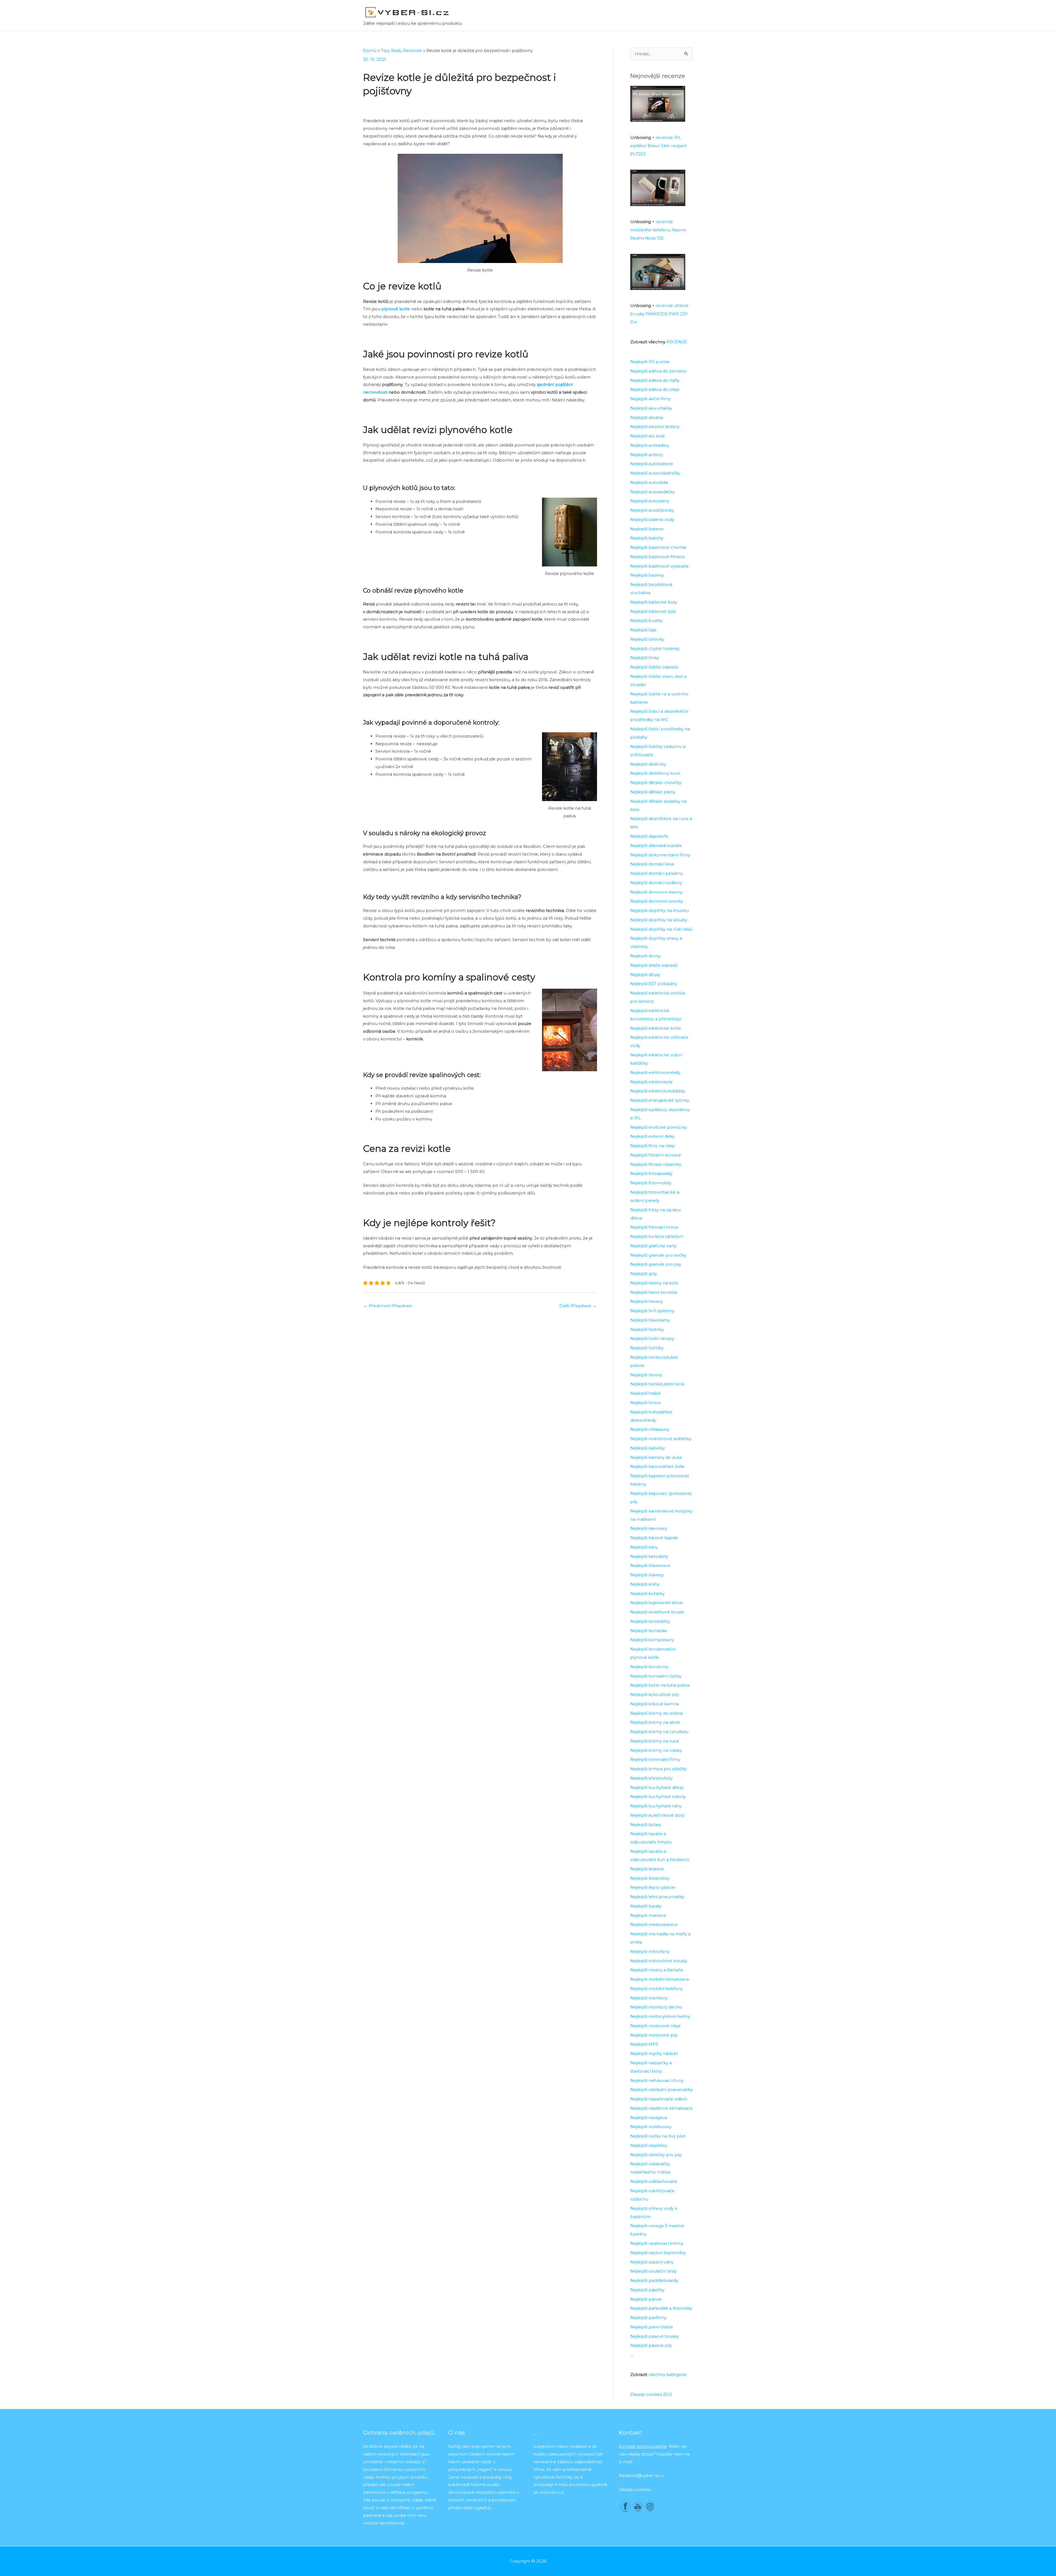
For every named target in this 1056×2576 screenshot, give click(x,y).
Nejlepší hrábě (645, 1393)
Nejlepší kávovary (649, 1528)
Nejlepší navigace (649, 2118)
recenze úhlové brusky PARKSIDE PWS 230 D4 (659, 314)
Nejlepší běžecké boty (654, 602)
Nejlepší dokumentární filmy (660, 855)
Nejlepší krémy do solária (657, 1713)
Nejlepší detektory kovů (655, 773)
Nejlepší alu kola (647, 436)
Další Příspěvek (578, 1306)
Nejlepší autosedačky (653, 492)
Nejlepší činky (645, 658)
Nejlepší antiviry (647, 455)
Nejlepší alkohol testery (655, 427)
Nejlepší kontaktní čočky (656, 1676)
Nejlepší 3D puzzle (650, 362)
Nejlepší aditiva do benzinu (658, 371)
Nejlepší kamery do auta (656, 1457)
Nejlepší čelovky (647, 639)
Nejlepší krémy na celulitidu (659, 1732)
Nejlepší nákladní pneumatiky (662, 2089)
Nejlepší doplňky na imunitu (660, 910)
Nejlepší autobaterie (652, 464)
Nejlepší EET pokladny (654, 984)
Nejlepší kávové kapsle (654, 1538)
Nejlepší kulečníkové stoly (657, 1815)
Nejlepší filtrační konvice (656, 1155)
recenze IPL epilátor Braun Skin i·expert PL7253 (658, 146)
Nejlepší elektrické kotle (656, 1028)
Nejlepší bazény (647, 575)
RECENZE (677, 342)
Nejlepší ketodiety (649, 1556)
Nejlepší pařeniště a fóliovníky (661, 2308)
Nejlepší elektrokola (651, 1082)
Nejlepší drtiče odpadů (654, 965)
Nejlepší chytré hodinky (655, 649)
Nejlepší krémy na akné (655, 1722)
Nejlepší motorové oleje (655, 2026)
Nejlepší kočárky (647, 1593)
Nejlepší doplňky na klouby (659, 920)
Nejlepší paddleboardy (654, 2280)
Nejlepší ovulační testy (654, 2271)
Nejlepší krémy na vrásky (656, 1750)
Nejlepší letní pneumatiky (657, 1897)
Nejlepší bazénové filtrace (658, 557)
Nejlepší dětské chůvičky (656, 783)
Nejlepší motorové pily (654, 2035)
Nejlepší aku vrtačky (651, 408)
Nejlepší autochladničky (655, 473)
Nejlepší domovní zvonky (657, 901)
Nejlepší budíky (647, 620)
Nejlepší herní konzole (654, 1292)
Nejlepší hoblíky (647, 1329)
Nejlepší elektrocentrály (655, 1072)
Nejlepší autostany (650, 501)
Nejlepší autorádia (649, 482)
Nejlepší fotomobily (651, 1183)
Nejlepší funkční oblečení (657, 1236)
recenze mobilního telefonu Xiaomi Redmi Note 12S (658, 230)
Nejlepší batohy (647, 538)
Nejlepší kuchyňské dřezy (657, 1787)
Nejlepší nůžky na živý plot (658, 2136)
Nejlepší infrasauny (650, 1429)
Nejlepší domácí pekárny (657, 873)
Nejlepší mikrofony (650, 1951)
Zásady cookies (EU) (651, 2394)
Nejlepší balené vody (652, 520)
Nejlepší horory (646, 1375)
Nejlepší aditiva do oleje (655, 389)
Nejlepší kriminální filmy (655, 1759)
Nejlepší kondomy (649, 1667)
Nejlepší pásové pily (651, 2345)
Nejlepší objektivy (649, 2145)
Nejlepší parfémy (648, 2318)
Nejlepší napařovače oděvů (659, 2099)
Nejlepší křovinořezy (651, 1778)
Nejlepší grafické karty (653, 1246)
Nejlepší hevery (647, 1301)
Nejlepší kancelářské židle (657, 1466)
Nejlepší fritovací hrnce (654, 1227)
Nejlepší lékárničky (650, 1878)
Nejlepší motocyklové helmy (660, 2016)
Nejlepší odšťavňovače (654, 2181)
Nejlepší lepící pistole (653, 1887)
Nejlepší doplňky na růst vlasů (661, 929)
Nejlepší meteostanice (654, 1924)
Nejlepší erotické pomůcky (659, 1127)
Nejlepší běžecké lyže (653, 611)
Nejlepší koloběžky (650, 1621)
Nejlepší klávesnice (650, 1565)
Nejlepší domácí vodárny (656, 883)
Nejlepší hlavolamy (650, 1320)
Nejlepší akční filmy (651, 399)
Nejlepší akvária (647, 417)
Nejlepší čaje (643, 630)
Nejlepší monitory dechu (656, 2007)
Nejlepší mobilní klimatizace (660, 1979)
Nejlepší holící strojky (652, 1338)
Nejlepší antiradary (650, 445)
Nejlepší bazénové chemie (658, 547)
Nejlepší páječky (647, 2290)
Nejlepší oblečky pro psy (656, 2155)
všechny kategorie (668, 2374)
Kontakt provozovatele (643, 2446)
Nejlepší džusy (645, 975)
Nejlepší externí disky (652, 1136)
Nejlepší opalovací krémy (657, 2243)
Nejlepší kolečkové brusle (657, 1612)
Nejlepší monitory (649, 1998)
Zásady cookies (635, 2489)
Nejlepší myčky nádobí (654, 2053)
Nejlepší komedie (649, 1631)
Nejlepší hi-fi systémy (652, 1311)
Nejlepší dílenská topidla (656, 846)
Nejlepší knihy (645, 1584)
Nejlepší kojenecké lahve (657, 1603)
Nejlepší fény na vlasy (653, 1146)
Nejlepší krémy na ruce (655, 1741)
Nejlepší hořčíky (647, 1348)
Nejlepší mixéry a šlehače (657, 1970)
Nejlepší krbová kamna (654, 1704)
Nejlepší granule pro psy (656, 1264)
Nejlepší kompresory (652, 1640)
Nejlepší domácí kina (652, 864)
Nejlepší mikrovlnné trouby (659, 1961)
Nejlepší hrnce (646, 1403)
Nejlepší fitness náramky (656, 1164)
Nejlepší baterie (647, 529)
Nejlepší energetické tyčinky (660, 1100)
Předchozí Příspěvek (388, 1306)
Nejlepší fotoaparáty (651, 1173)
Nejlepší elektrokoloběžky (658, 1091)
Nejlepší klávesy (647, 1575)
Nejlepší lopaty (646, 1906)
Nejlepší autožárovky (652, 510)
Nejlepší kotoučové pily (655, 1694)
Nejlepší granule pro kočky (658, 1255)
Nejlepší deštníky (648, 764)
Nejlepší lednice (647, 1869)
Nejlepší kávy (644, 1547)
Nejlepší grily (644, 1274)
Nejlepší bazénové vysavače (660, 566)
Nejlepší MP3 (644, 2044)
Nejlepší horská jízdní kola (657, 1384)
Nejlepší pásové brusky (654, 2336)
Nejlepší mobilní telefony (657, 1989)
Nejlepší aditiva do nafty (655, 380)
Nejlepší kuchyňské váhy (656, 1806)
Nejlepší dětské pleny (653, 792)
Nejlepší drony (645, 956)
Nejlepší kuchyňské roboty (658, 1797)
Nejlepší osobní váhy (652, 2262)
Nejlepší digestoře (649, 836)
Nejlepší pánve (646, 2299)
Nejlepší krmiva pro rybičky (658, 1769)
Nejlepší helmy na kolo (654, 1283)
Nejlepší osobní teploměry (658, 2253)
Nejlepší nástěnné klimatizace (662, 2108)
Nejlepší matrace (648, 1915)
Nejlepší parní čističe (652, 2327)
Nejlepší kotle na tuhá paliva (660, 1685)
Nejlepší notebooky (651, 2127)
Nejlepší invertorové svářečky (661, 1439)
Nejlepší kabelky (648, 1448)
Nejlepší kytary (646, 1825)
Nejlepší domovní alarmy (656, 892)
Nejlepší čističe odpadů (654, 667)
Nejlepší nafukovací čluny (657, 2080)
